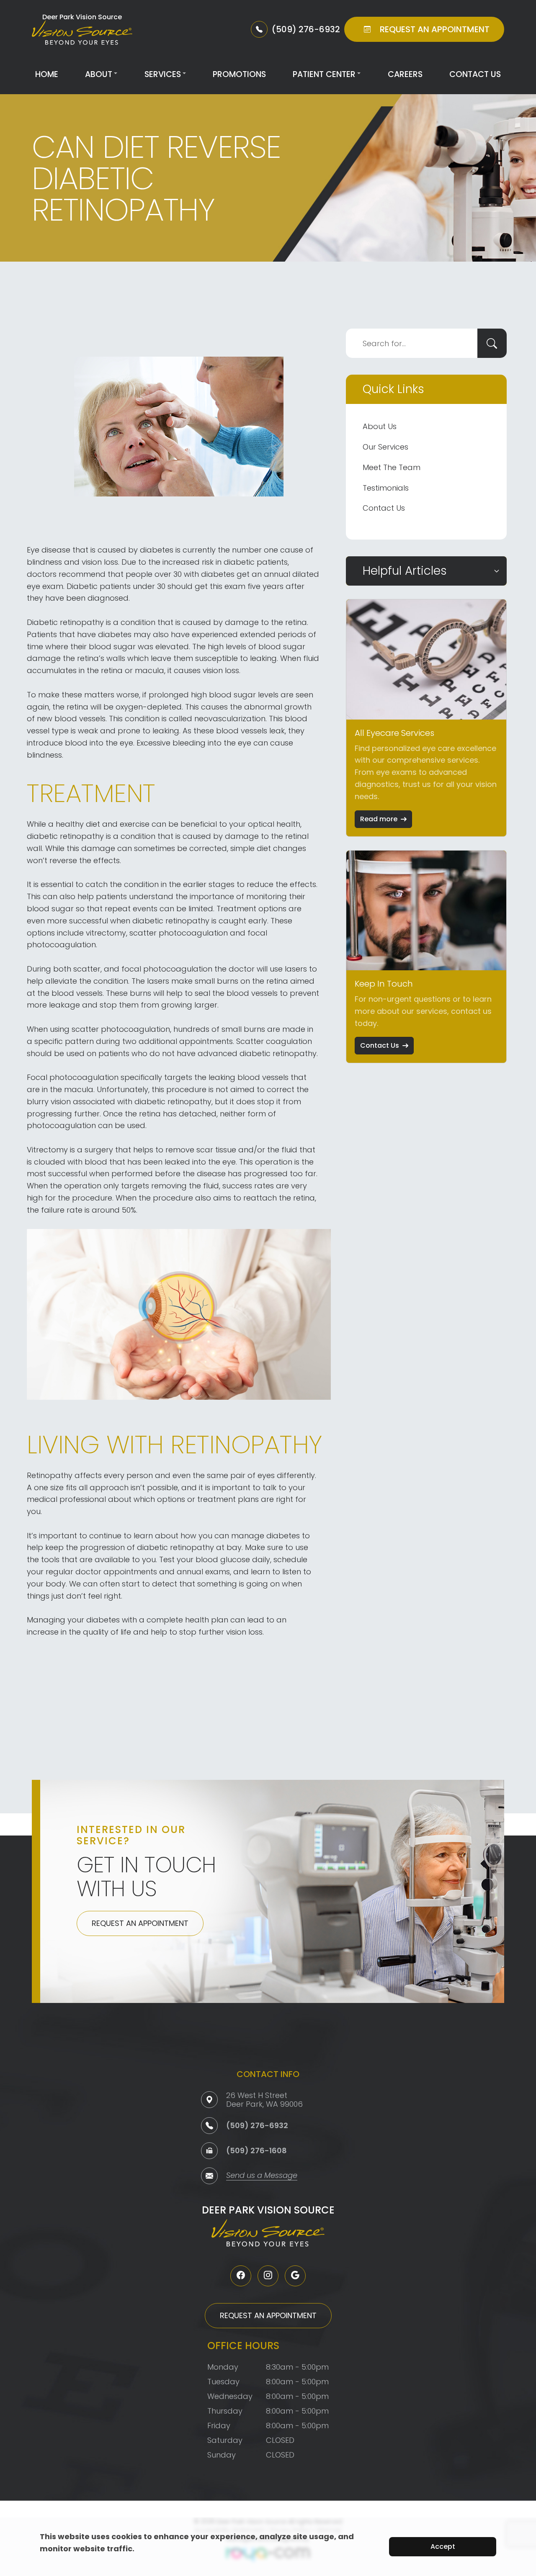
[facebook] (241, 2276)
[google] (295, 2276)
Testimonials (386, 488)
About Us (380, 426)
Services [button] (163, 74)
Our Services (385, 447)
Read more (379, 819)
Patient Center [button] (324, 74)
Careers (405, 74)
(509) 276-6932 (257, 2125)
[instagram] (268, 2276)
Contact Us (475, 74)
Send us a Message (262, 2176)
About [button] (99, 74)
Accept (443, 2546)
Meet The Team (392, 467)
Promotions (239, 74)
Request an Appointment (140, 1923)
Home (47, 74)
